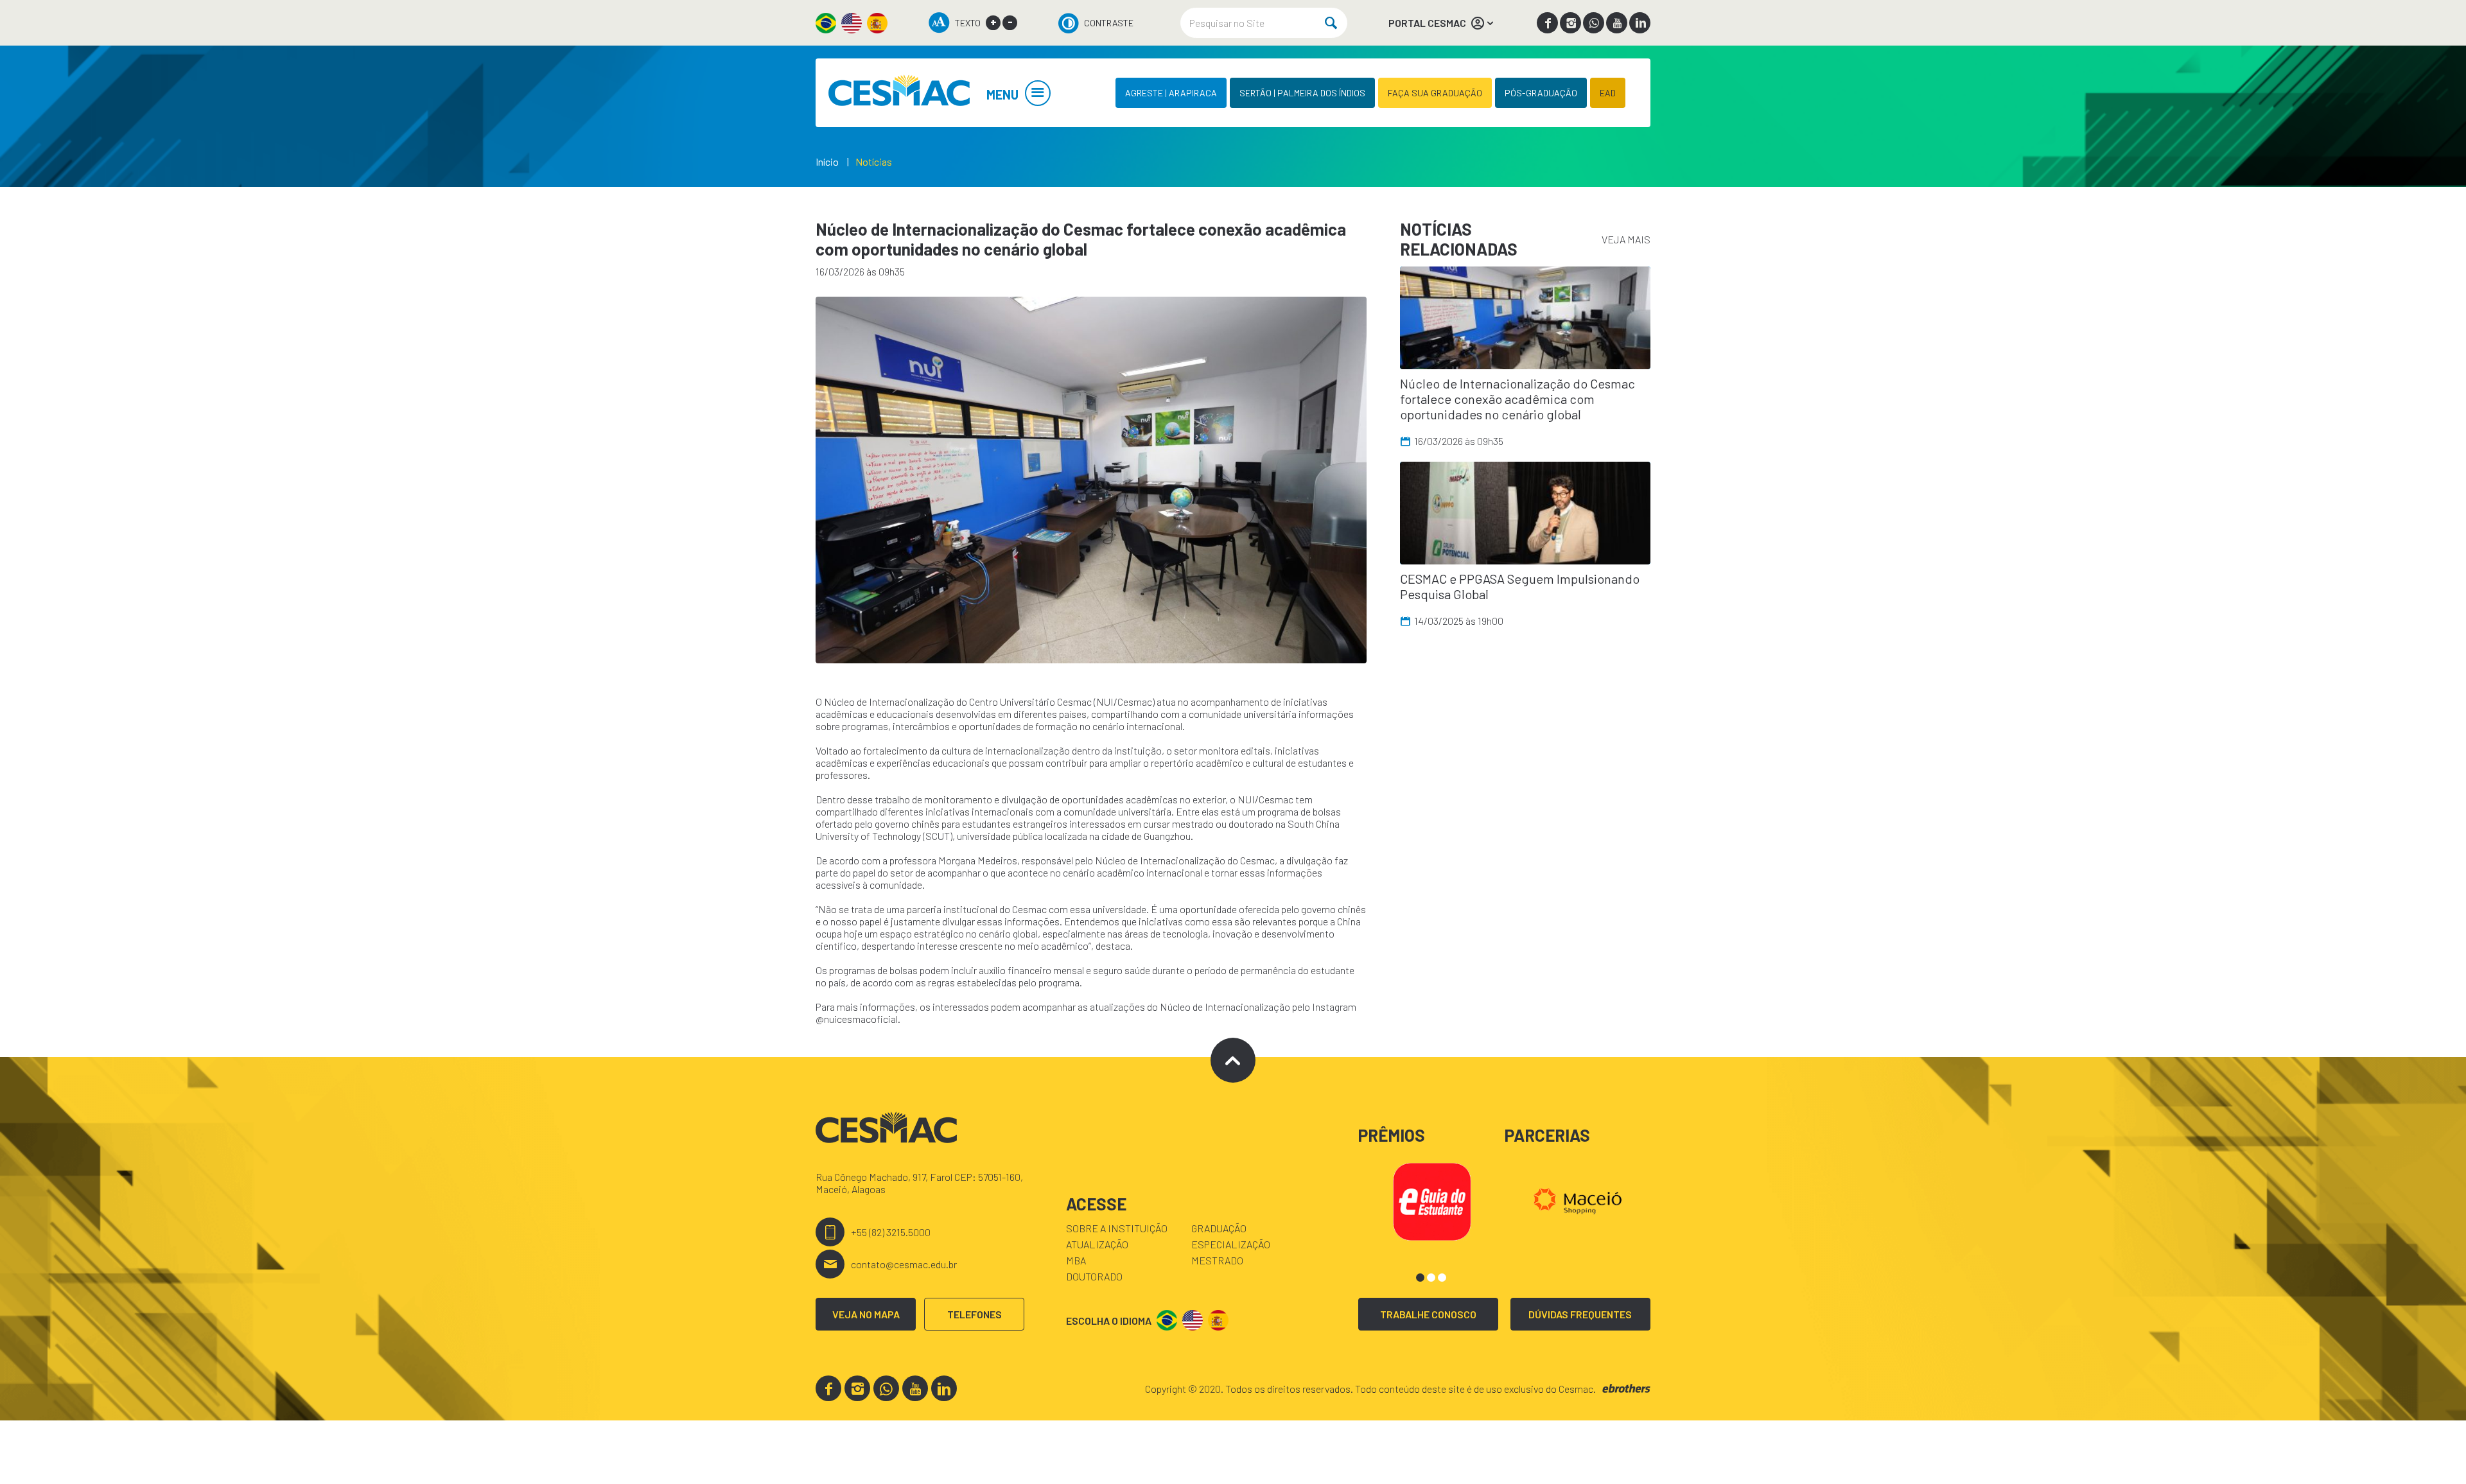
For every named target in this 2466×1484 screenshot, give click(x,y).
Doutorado (1094, 1276)
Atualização (1097, 1244)
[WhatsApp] (1594, 23)
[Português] (826, 23)
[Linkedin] (1640, 23)
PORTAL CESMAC (1427, 23)
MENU (1002, 94)
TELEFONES (975, 1314)
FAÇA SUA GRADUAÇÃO (1435, 93)
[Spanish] (877, 23)
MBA (1076, 1260)
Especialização (1231, 1244)
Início (827, 161)
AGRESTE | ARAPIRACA (1171, 93)
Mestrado (1217, 1260)
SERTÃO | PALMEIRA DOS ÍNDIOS (1302, 93)
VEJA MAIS (1626, 239)
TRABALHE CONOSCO (1428, 1314)
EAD (1608, 93)
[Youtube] (1617, 23)
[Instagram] (1570, 23)
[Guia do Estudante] (1432, 1200)
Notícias (874, 161)
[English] (852, 23)
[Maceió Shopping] (1578, 1200)
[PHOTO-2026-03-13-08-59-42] (1091, 480)
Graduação (1219, 1228)
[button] (1420, 1278)
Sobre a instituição (1117, 1228)
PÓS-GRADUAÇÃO (1541, 93)
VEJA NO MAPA (866, 1314)
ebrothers (1626, 1389)
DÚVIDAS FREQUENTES (1580, 1314)
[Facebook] (1547, 23)
